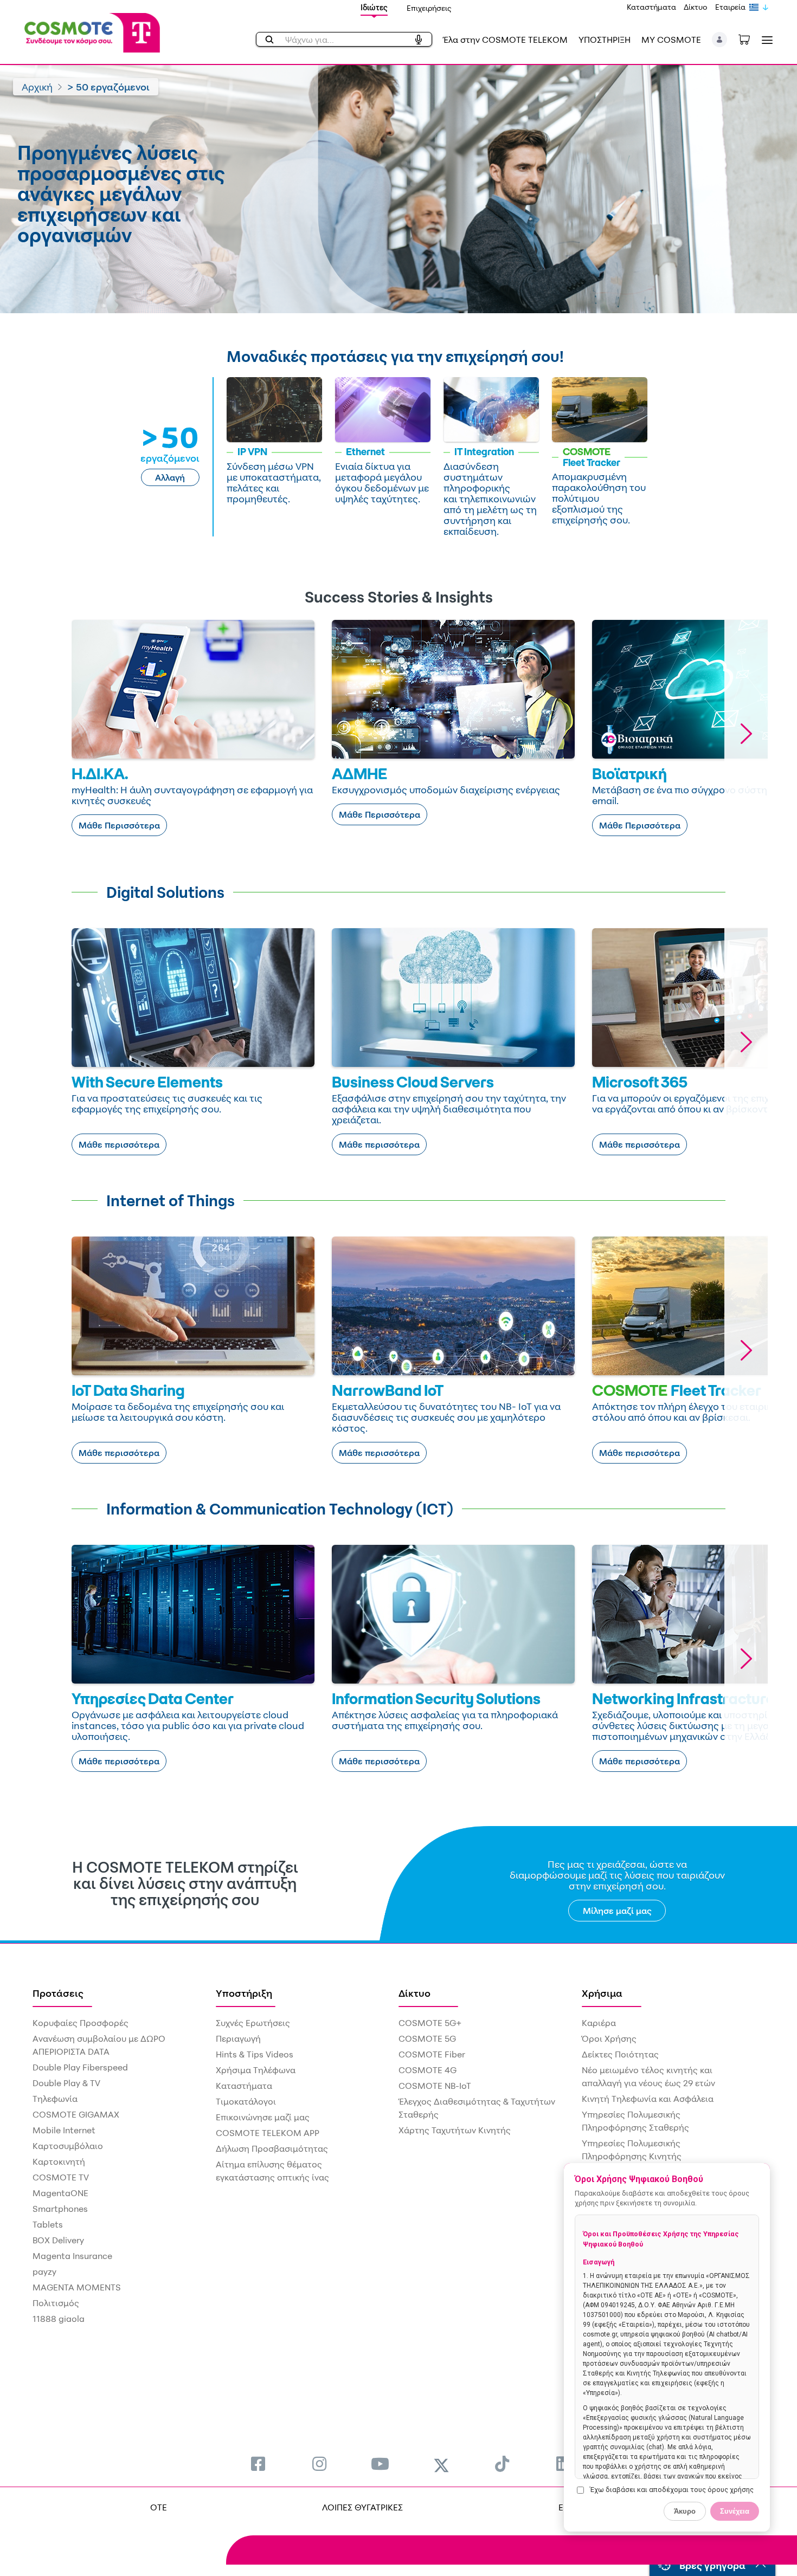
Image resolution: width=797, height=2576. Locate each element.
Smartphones (60, 2209)
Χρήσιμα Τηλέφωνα (256, 2070)
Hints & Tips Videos (255, 2054)
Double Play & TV (66, 2083)
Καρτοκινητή (59, 2161)
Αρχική (37, 87)
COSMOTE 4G (428, 2070)
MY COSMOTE (671, 40)
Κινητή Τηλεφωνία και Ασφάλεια (648, 2099)
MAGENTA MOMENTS (77, 2287)
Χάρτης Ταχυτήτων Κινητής (455, 2130)
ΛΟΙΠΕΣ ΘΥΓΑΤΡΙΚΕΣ (362, 2507)
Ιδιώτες (374, 7)
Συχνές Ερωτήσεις (253, 2023)
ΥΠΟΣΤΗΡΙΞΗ (605, 40)
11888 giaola (59, 2319)
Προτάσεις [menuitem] (58, 1993)
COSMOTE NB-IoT (435, 2086)
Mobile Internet (64, 2130)
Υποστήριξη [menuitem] (244, 1993)
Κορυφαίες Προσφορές (81, 2023)
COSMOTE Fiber (432, 2054)
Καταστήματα (651, 7)
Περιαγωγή (238, 2038)
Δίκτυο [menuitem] (414, 1993)
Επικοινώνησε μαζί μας (263, 2117)
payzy (44, 2271)
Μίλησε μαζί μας (617, 1911)
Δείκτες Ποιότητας (620, 2054)
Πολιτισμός (56, 2303)
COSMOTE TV (61, 2177)
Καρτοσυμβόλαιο (68, 2146)
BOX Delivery (58, 2240)
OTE (159, 2507)
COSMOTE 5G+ (430, 2023)
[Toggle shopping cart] (750, 38)
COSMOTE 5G (427, 2038)
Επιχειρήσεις (429, 8)
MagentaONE (60, 2193)
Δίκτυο (696, 7)
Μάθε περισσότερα (119, 1144)
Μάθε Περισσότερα (119, 825)
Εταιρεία (730, 7)
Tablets (48, 2224)
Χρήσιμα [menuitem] (602, 1993)
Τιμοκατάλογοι (246, 2101)
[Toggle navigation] (765, 40)
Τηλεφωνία (55, 2099)
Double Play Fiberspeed (80, 2067)
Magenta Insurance (72, 2256)
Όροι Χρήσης (609, 2038)
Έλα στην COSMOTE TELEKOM (505, 40)
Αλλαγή (170, 477)
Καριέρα (599, 2023)
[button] (720, 40)
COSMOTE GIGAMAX (76, 2114)
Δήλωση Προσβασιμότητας (272, 2148)
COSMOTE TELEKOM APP (268, 2133)
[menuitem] (258, 2464)
